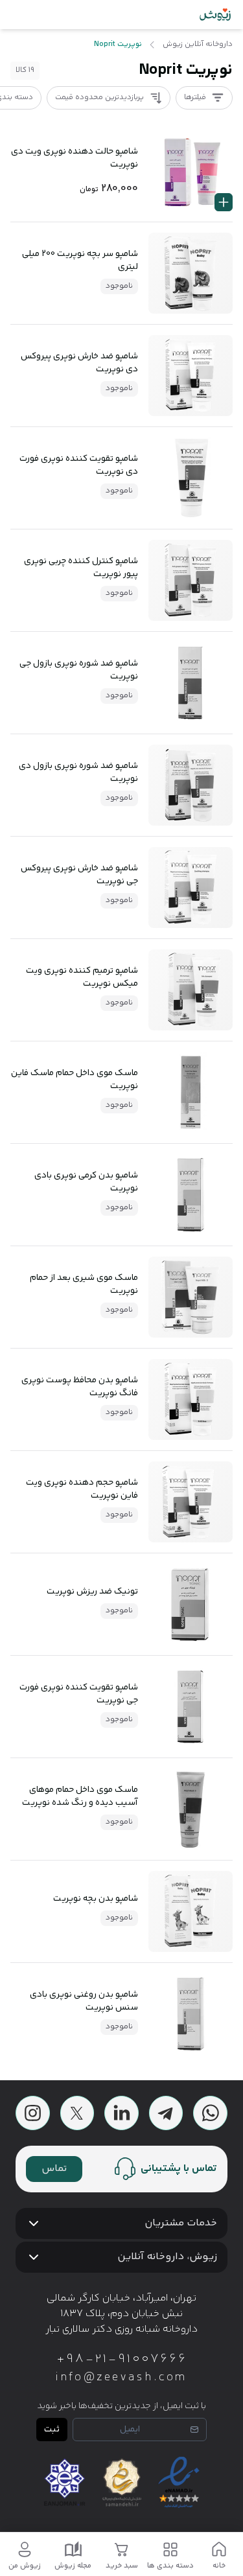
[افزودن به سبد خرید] (224, 202)
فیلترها (195, 98)
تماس (54, 2169)
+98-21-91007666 (122, 2360)
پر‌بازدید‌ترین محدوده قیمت (99, 98)
